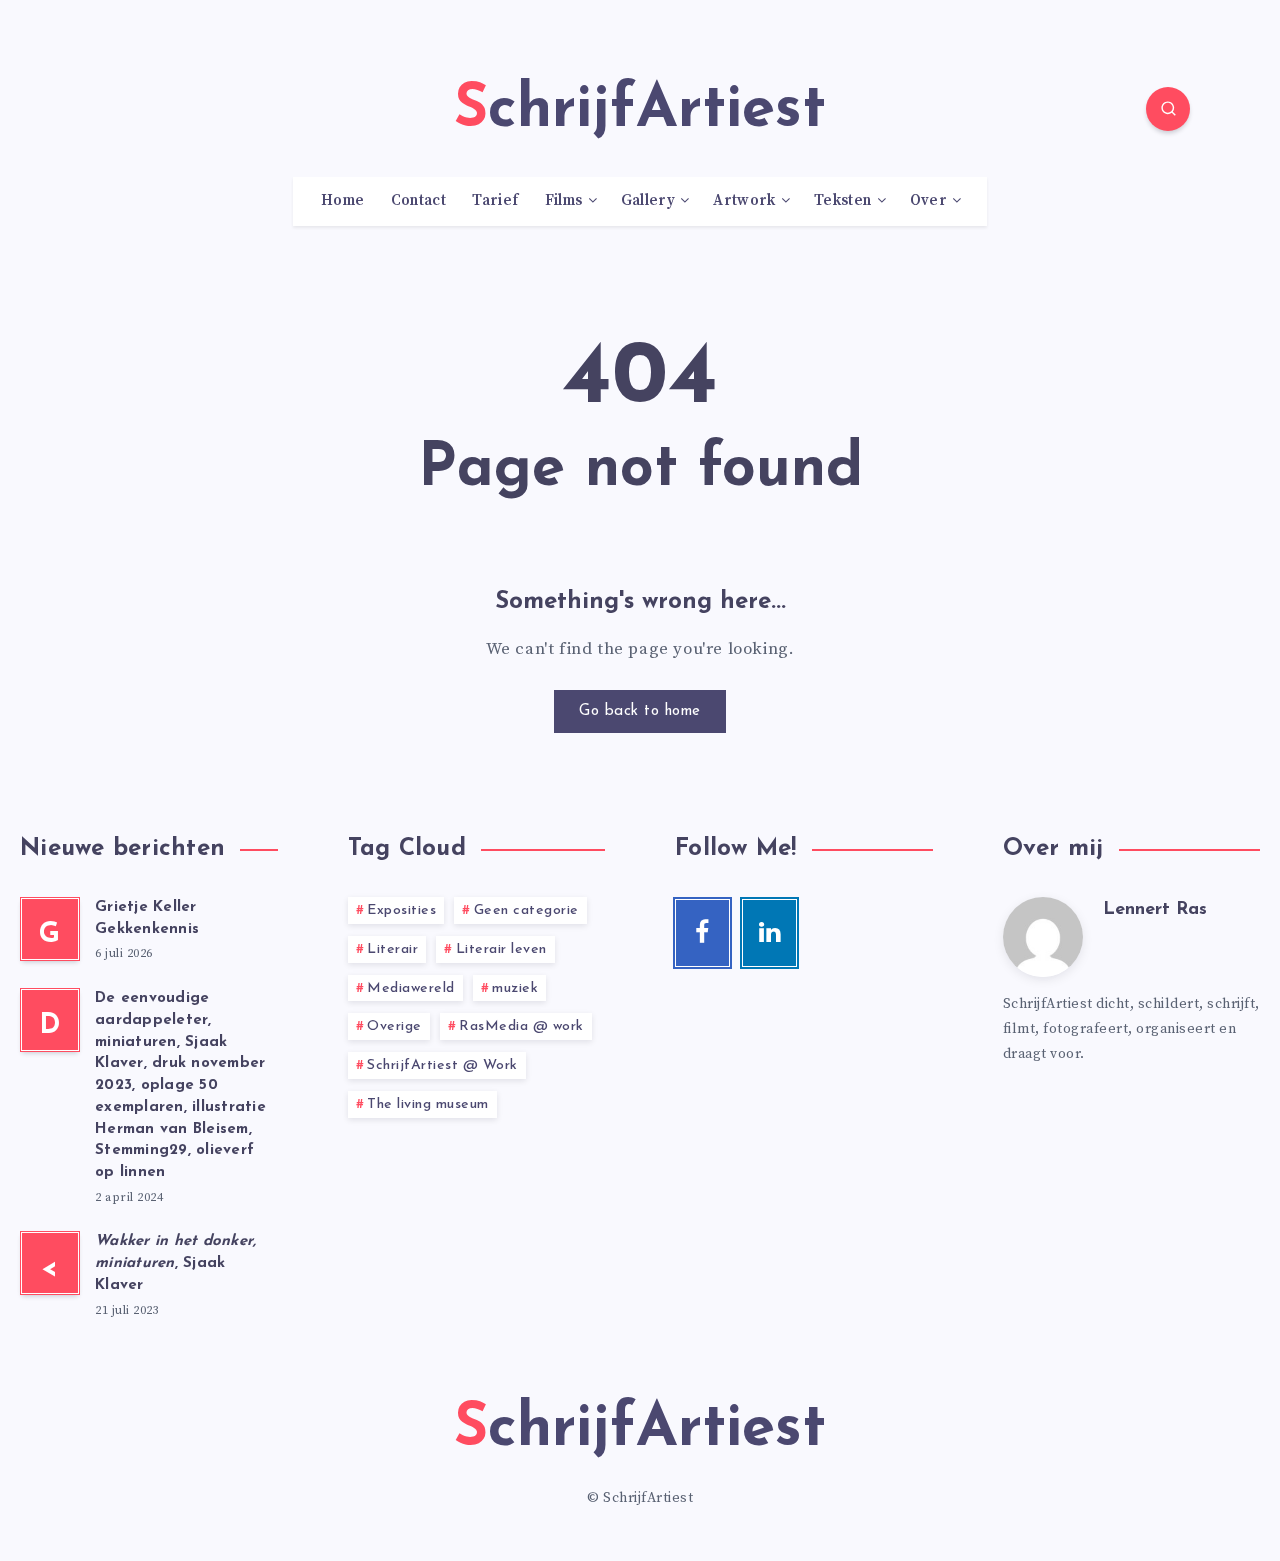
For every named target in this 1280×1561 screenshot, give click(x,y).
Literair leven (501, 949)
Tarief (495, 201)
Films (564, 201)
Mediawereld (411, 988)
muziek (515, 988)
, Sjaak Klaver (175, 1263)
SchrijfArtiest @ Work (442, 1065)
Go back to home (640, 711)
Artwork (744, 201)
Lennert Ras (1155, 910)
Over (928, 201)
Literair (392, 949)
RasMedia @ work (521, 1026)
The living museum (428, 1104)
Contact (418, 201)
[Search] (1168, 109)
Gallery (648, 201)
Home (342, 201)
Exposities (401, 910)
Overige (394, 1026)
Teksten (842, 201)
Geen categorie (526, 910)
